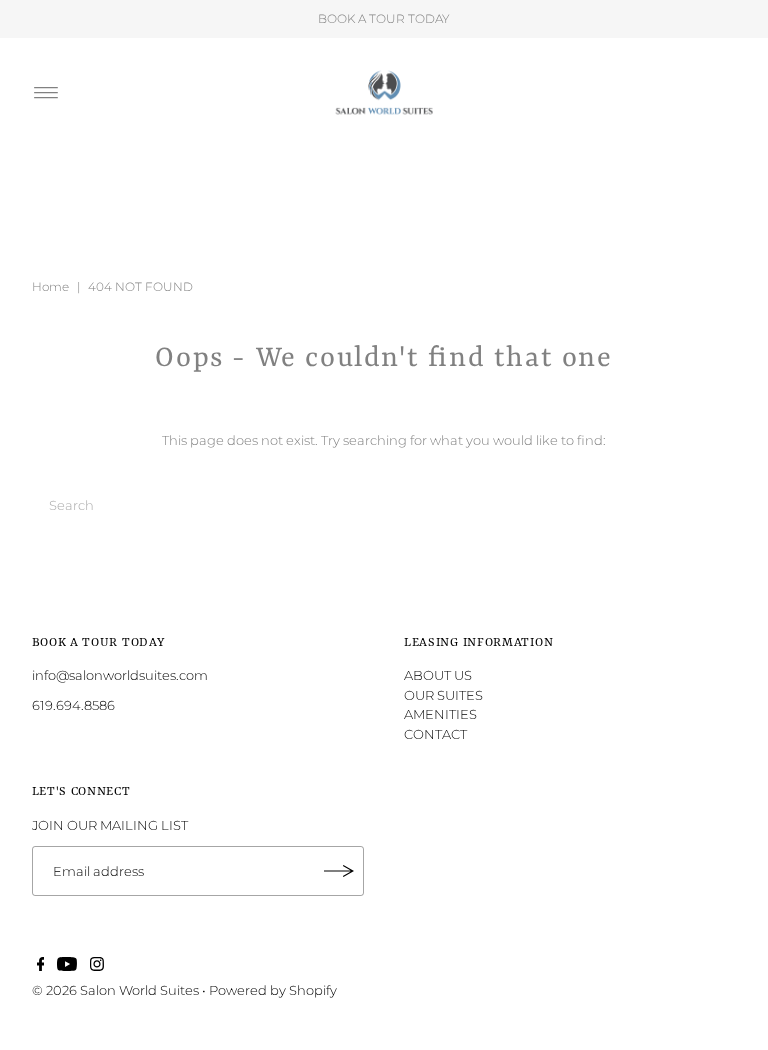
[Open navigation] (46, 93)
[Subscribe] (339, 871)
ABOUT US (438, 675)
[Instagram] (97, 966)
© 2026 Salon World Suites (115, 990)
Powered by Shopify (273, 990)
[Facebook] (41, 966)
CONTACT (435, 734)
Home (50, 286)
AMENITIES (440, 714)
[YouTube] (67, 966)
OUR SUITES (443, 695)
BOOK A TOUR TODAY (384, 18)
